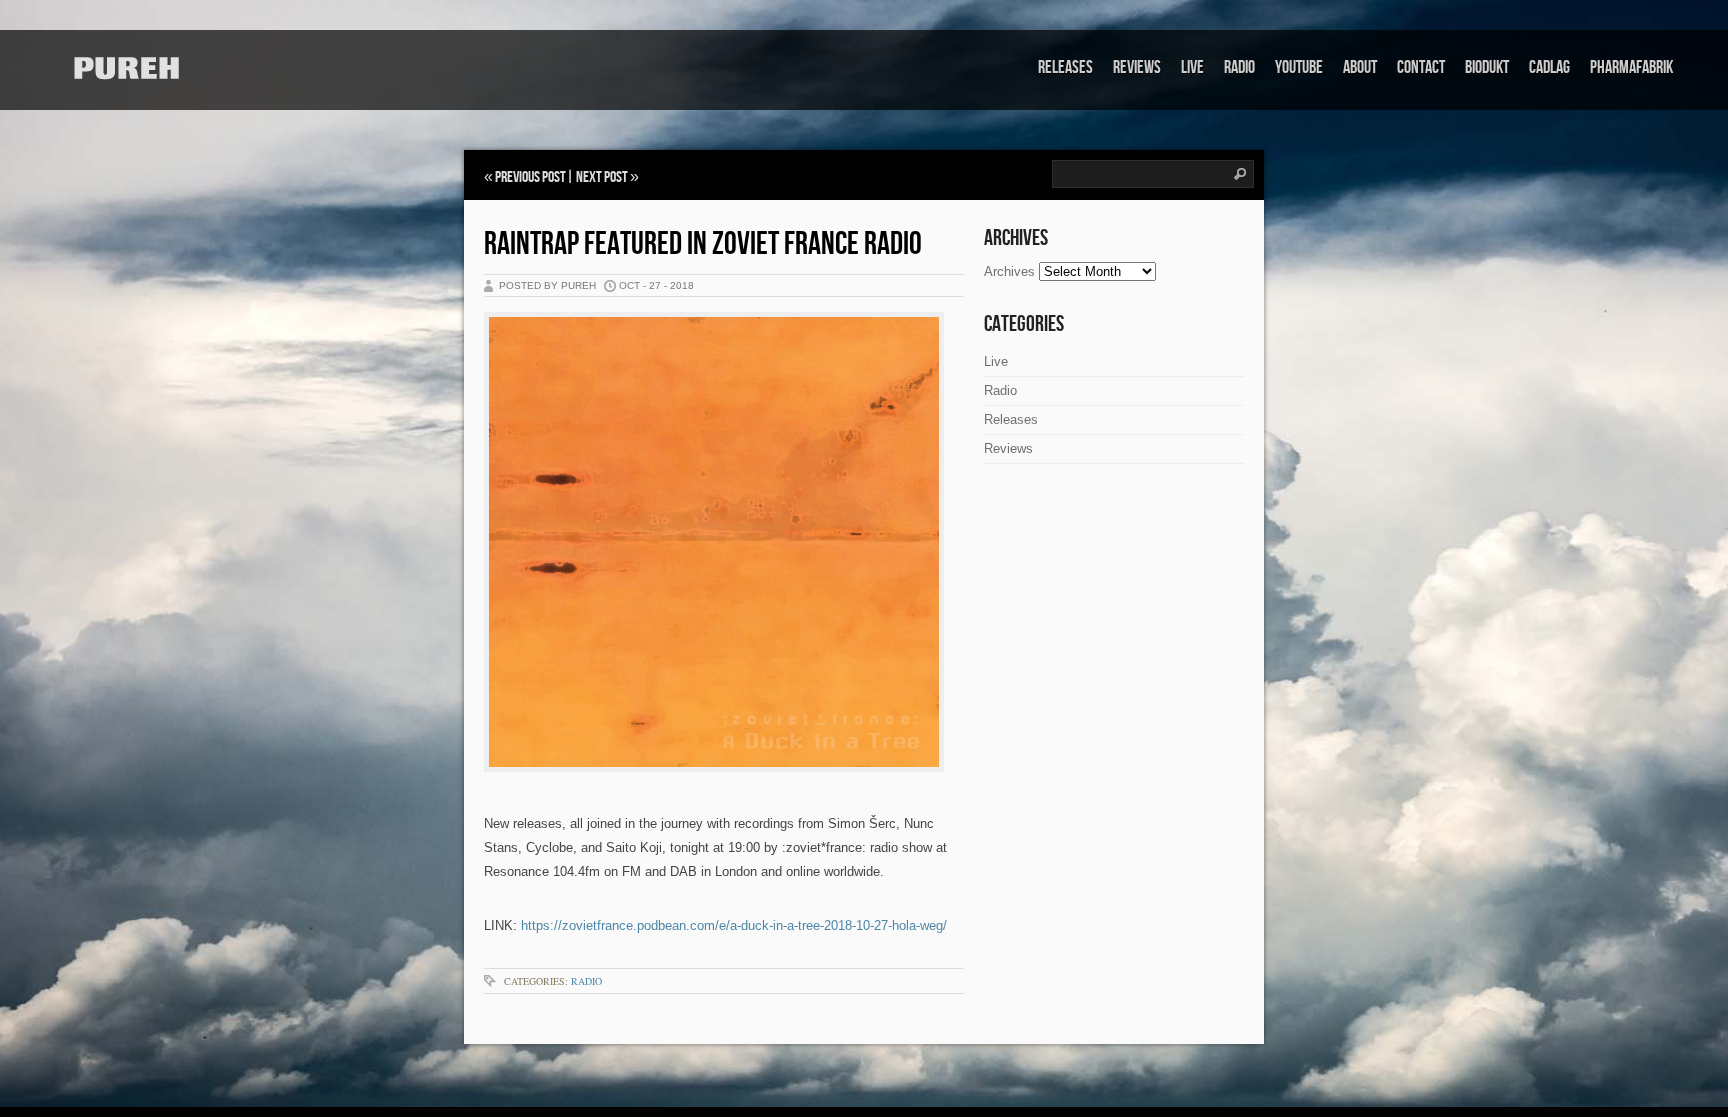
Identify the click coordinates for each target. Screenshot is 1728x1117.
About (1360, 67)
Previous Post (530, 177)
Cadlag (1549, 67)
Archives (1009, 271)
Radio (1239, 67)
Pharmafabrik (1631, 67)
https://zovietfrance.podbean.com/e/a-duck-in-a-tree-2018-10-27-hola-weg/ (734, 925)
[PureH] (125, 68)
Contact (1421, 67)
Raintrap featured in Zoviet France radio (703, 244)
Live (1192, 67)
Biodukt (1487, 67)
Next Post (602, 177)
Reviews (1137, 67)
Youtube (1299, 67)
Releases (1065, 67)
